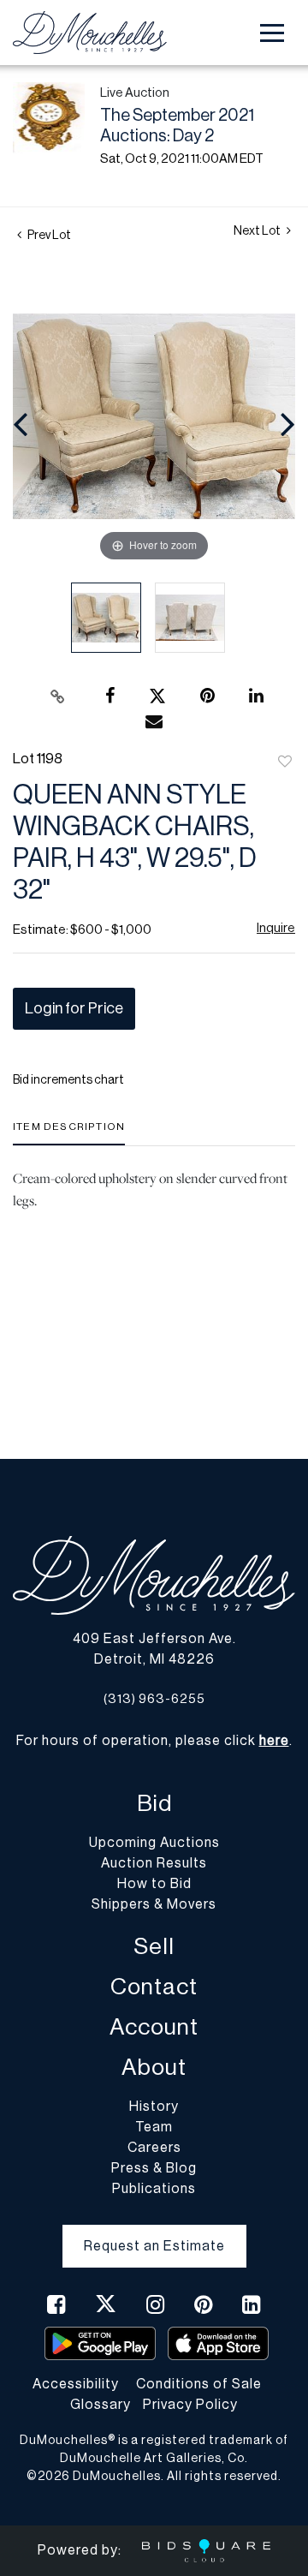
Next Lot (258, 231)
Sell (154, 1947)
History (154, 2107)
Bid (154, 1804)
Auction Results (154, 1863)
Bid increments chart (68, 1080)
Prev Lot (48, 236)
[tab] (69, 1133)
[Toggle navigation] (272, 33)
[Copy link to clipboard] (58, 696)
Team (154, 2127)
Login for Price (74, 1008)
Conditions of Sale (199, 2384)
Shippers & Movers (154, 1904)
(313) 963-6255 (154, 1699)
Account (154, 2027)
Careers (154, 2148)
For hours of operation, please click (153, 1741)
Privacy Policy (190, 2405)
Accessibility (76, 2384)
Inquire (276, 928)
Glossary (101, 2405)
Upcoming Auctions (154, 1843)
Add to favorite (285, 762)
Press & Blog (154, 2168)
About (154, 2068)
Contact (154, 1987)
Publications (154, 2189)
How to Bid (154, 1884)
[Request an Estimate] (154, 2232)
